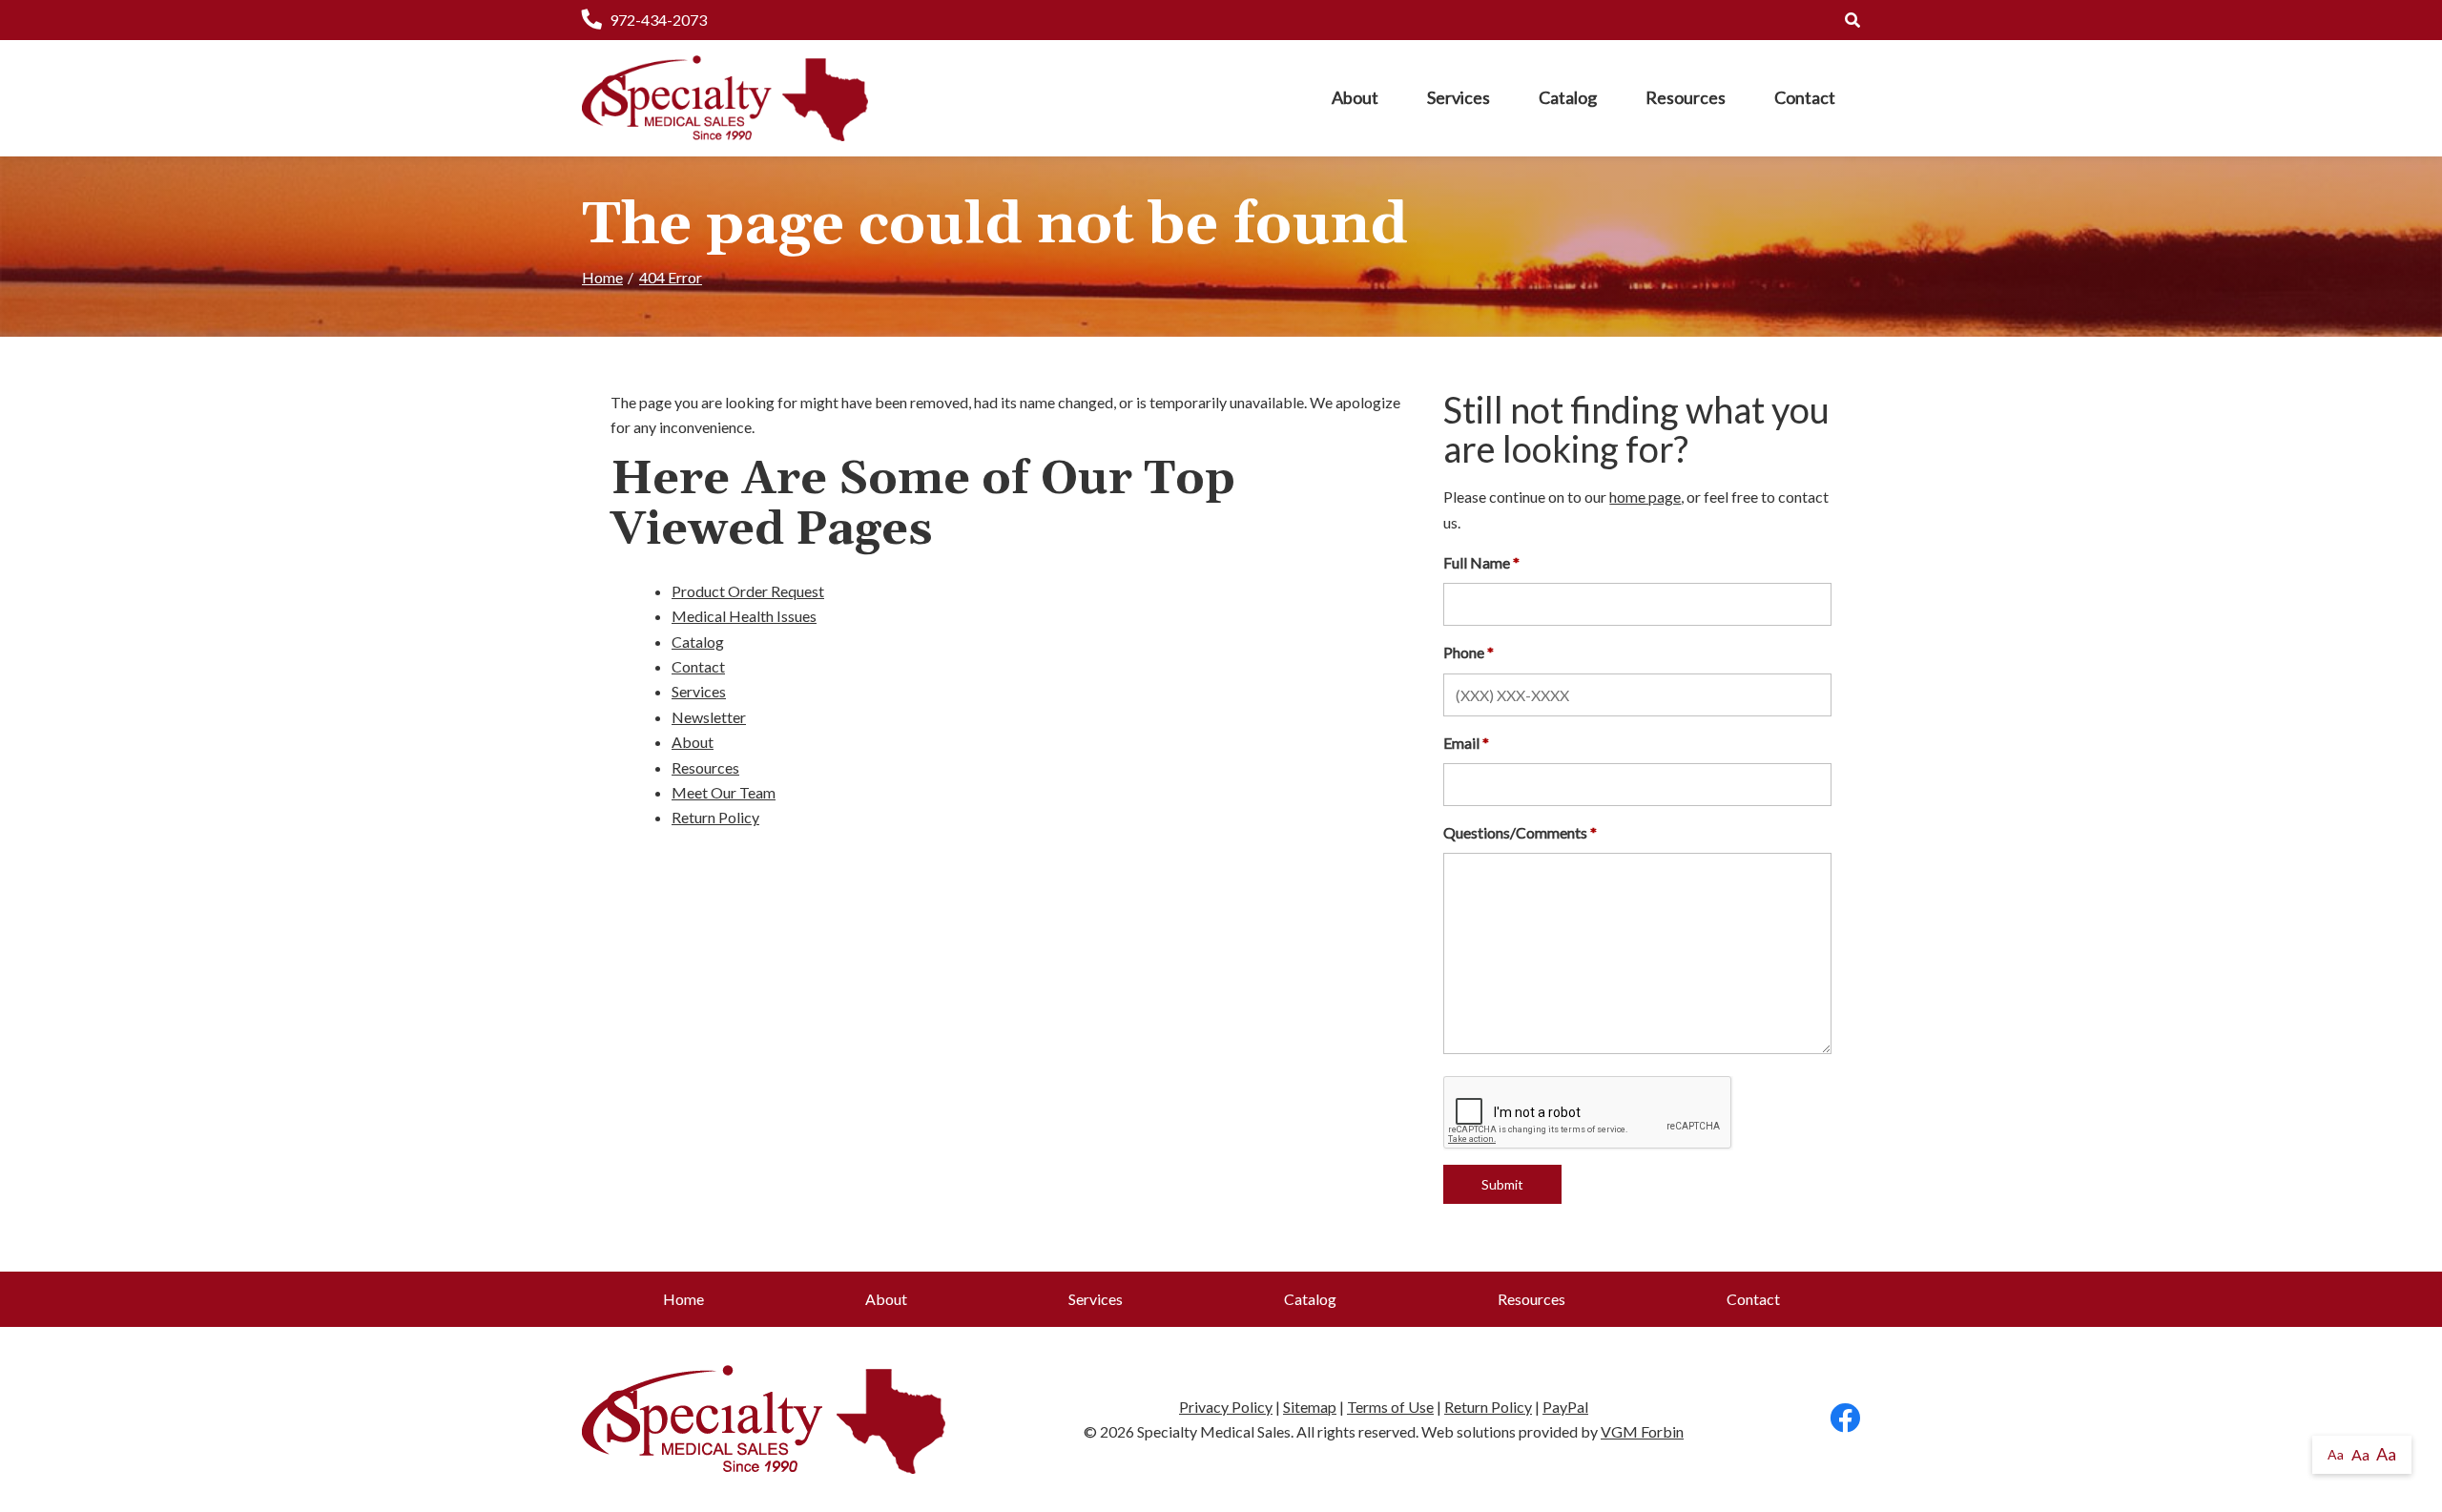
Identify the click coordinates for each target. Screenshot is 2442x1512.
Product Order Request (748, 591)
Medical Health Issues (744, 616)
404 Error (671, 277)
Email (1461, 743)
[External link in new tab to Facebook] (1845, 1419)
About (1355, 97)
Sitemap (1310, 1407)
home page (1645, 497)
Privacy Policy (1226, 1407)
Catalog (1568, 97)
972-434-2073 (658, 20)
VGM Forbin (1642, 1431)
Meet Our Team (724, 792)
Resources (1686, 97)
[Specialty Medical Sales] (725, 98)
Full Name (1477, 562)
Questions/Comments (1515, 832)
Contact (1805, 97)
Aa (2336, 1454)
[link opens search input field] (1852, 20)
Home (602, 277)
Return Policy (715, 817)
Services (1459, 97)
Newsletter (709, 717)
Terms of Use (1390, 1407)
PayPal (1565, 1407)
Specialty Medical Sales (1214, 1431)
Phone (1464, 652)
